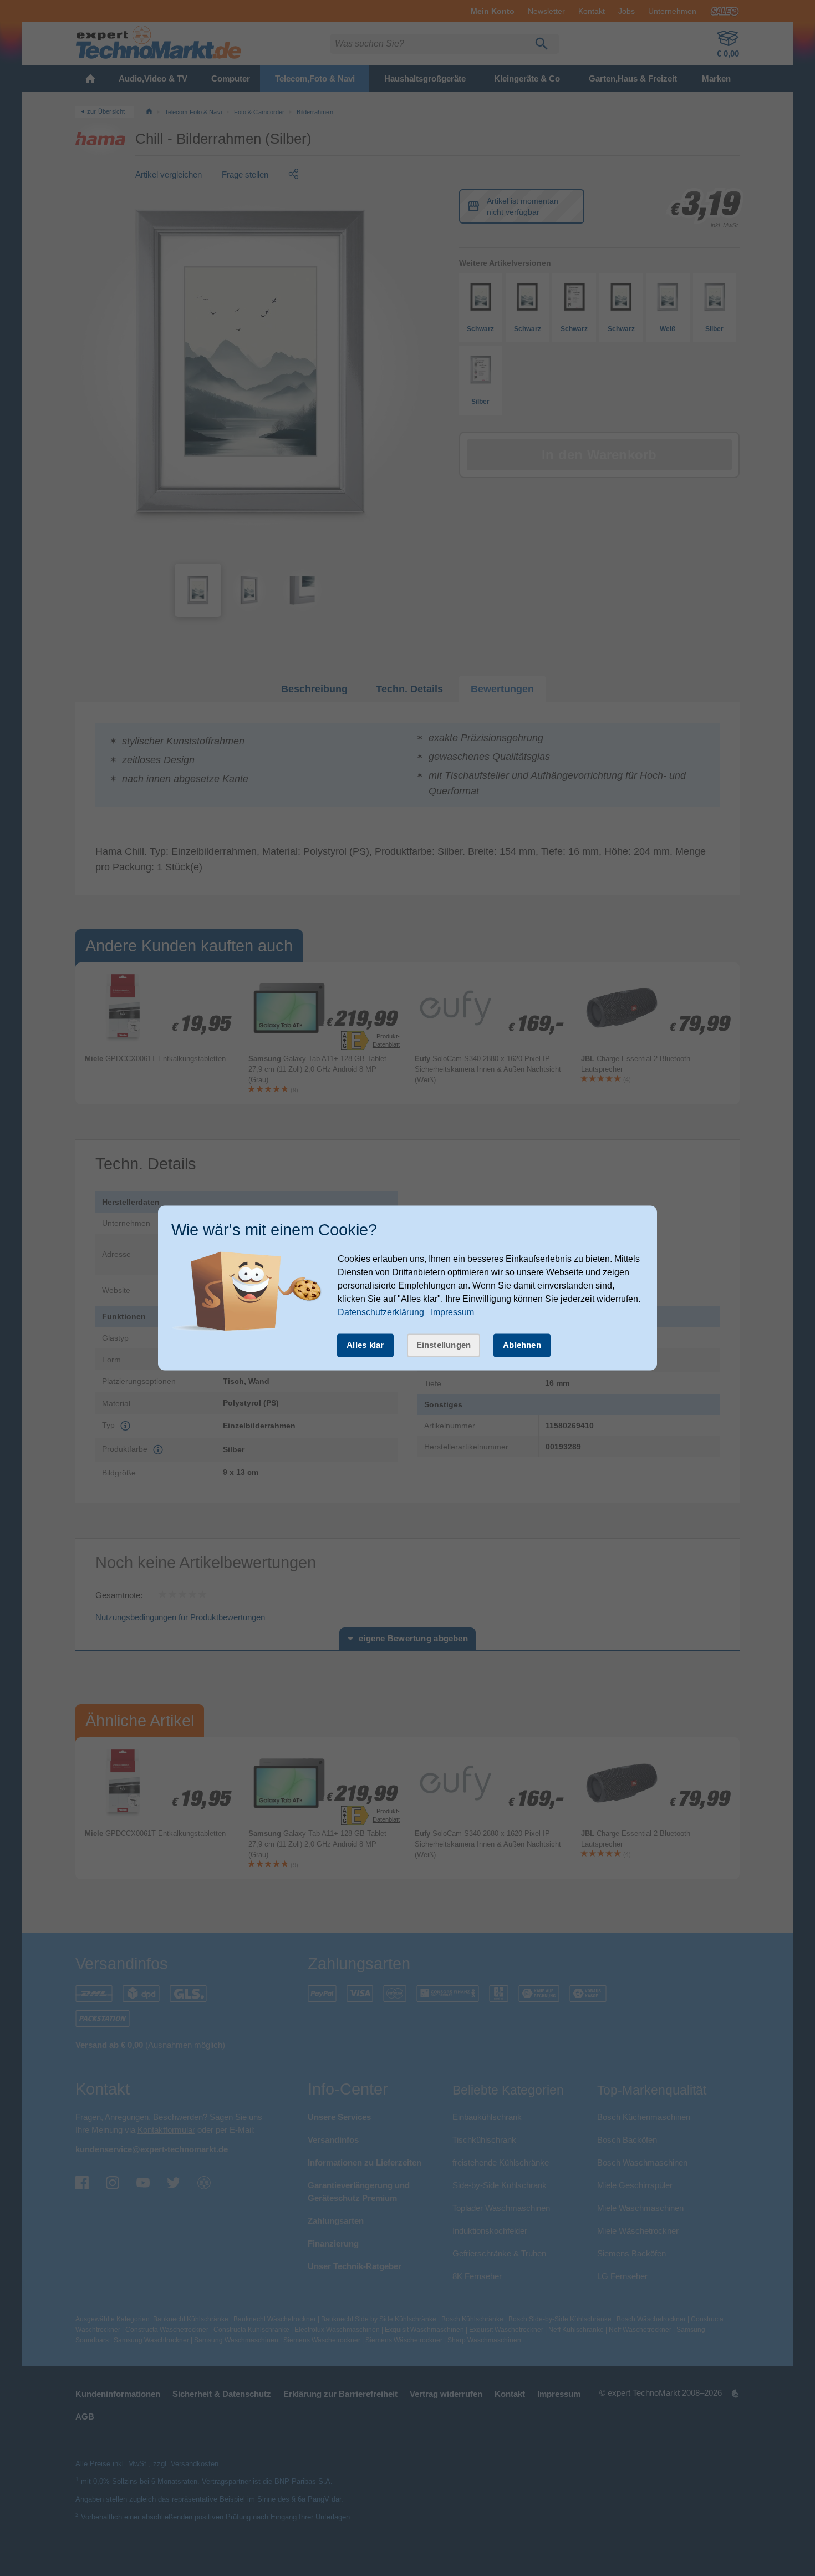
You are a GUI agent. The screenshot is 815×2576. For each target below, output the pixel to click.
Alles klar (365, 1345)
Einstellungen (444, 1345)
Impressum (452, 1312)
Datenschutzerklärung (381, 1312)
